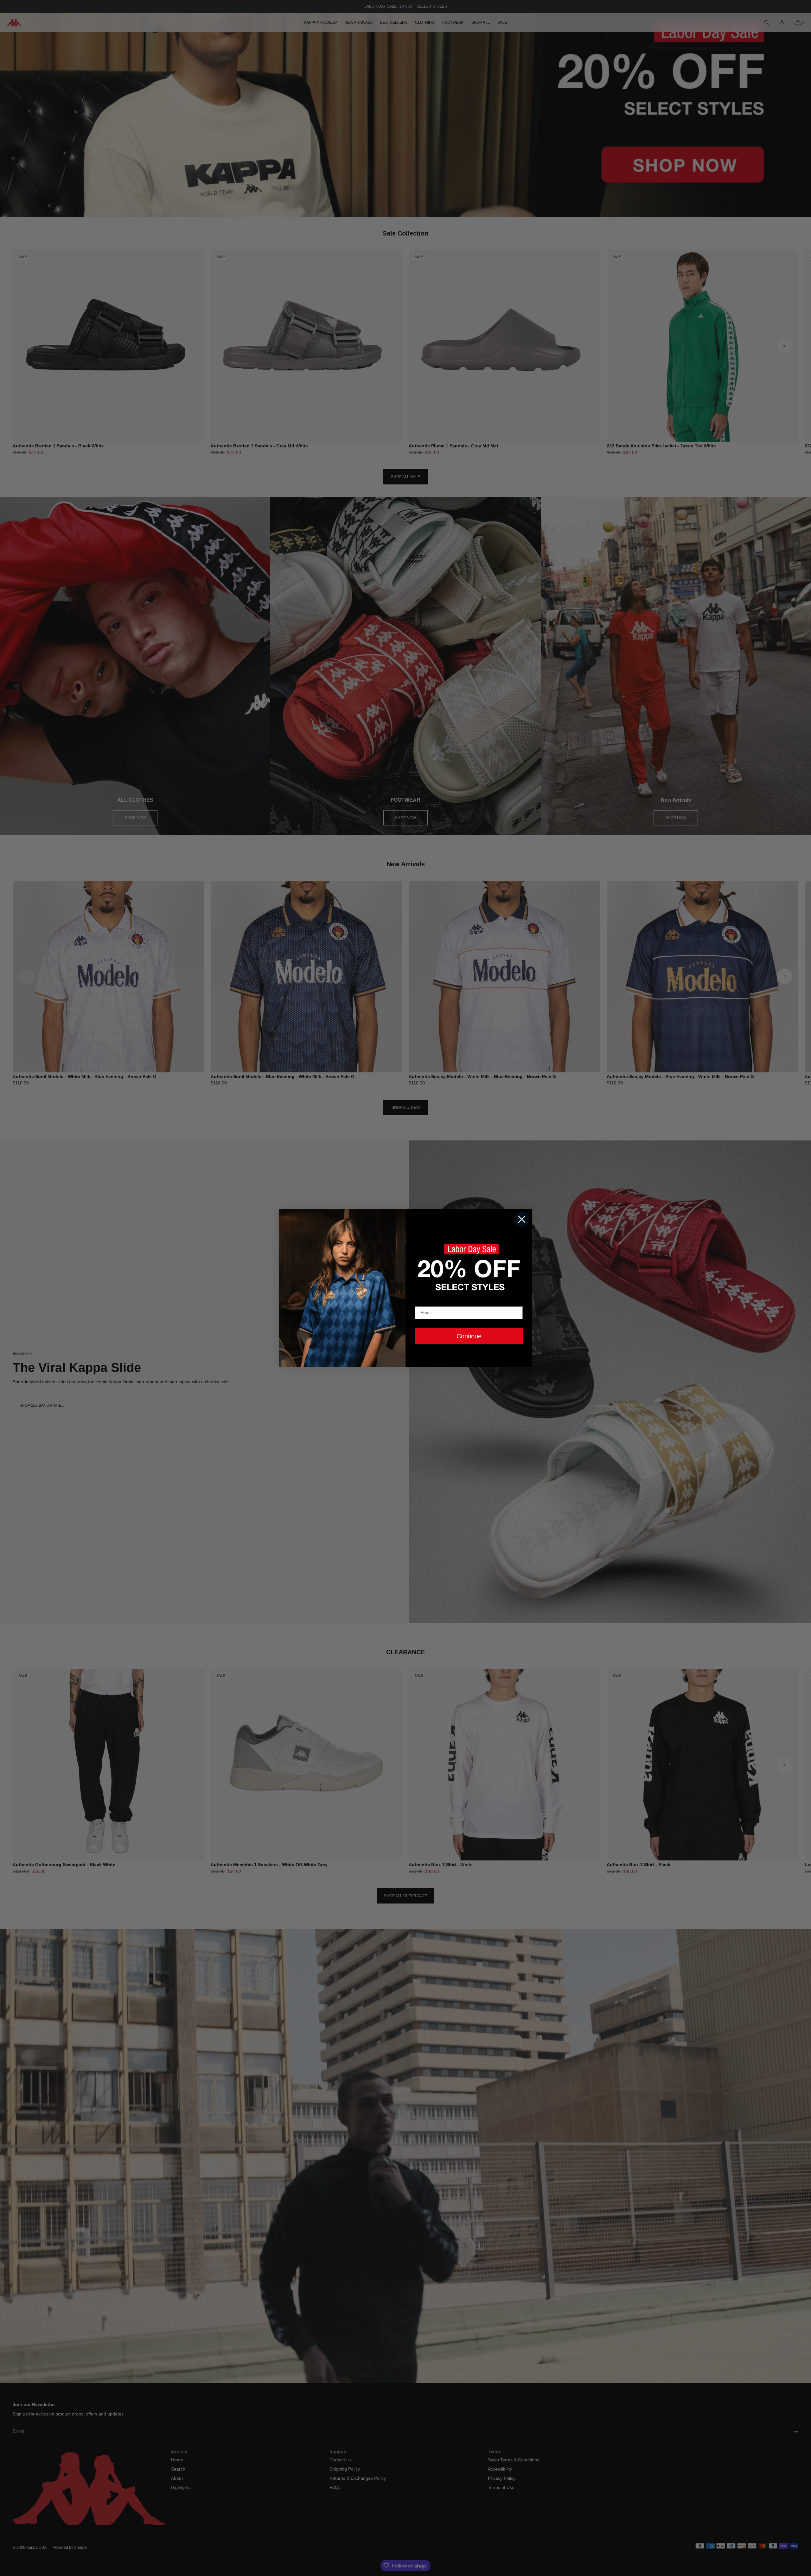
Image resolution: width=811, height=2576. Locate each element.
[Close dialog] (522, 1219)
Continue (469, 1336)
